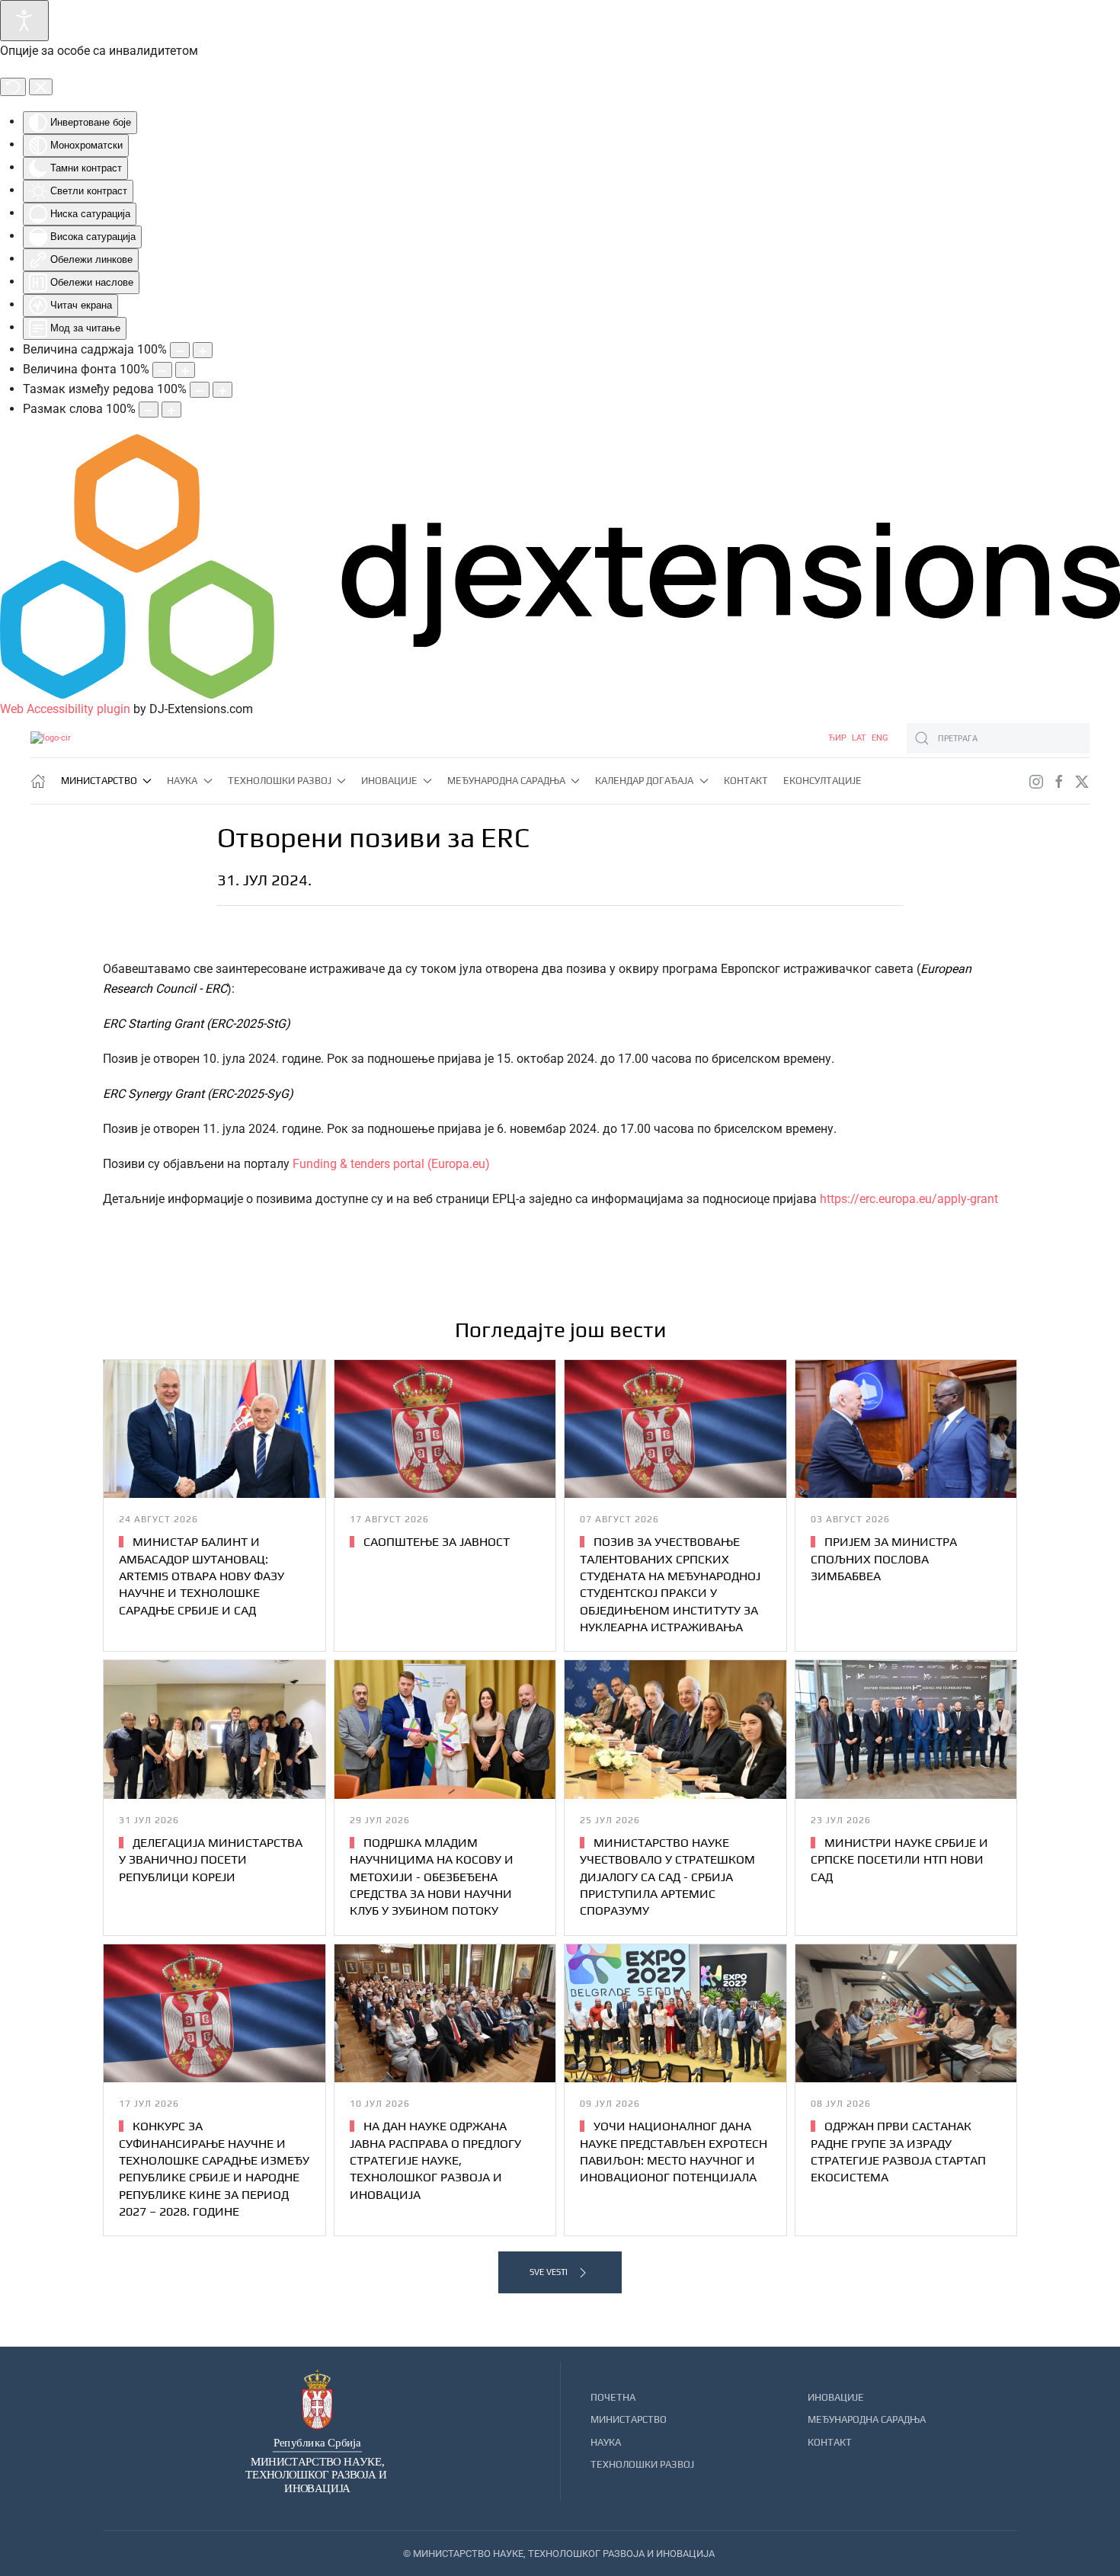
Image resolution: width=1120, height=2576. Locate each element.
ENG (880, 738)
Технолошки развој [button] (280, 781)
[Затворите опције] (41, 87)
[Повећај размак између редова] (222, 390)
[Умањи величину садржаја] (180, 350)
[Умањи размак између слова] (149, 410)
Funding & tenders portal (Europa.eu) (391, 1164)
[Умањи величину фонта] (162, 370)
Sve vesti (549, 2272)
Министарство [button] (99, 781)
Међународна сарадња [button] (506, 781)
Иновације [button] (389, 781)
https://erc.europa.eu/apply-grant (909, 1199)
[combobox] (998, 738)
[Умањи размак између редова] (200, 390)
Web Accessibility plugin (65, 709)
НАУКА (606, 2442)
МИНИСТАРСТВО (629, 2419)
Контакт (746, 781)
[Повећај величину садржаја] (203, 350)
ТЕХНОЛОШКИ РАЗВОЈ (642, 2464)
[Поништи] (13, 87)
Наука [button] (182, 781)
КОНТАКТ (830, 2442)
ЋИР (838, 738)
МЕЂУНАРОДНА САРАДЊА (867, 2419)
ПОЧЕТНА (613, 2397)
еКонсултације (822, 781)
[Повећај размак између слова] (171, 410)
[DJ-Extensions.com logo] (560, 566)
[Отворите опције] (24, 21)
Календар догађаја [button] (644, 781)
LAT (860, 738)
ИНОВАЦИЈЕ (836, 2397)
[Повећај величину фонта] (185, 370)
